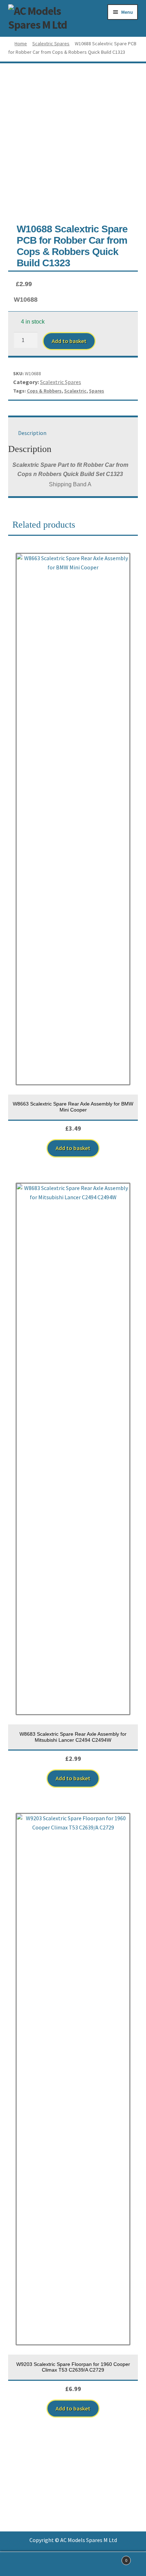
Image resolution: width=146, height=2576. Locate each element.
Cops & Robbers (44, 391)
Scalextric (75, 391)
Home (21, 43)
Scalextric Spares (51, 43)
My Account (24, 2564)
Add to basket (69, 341)
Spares (97, 391)
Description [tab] (32, 433)
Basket (113, 2558)
